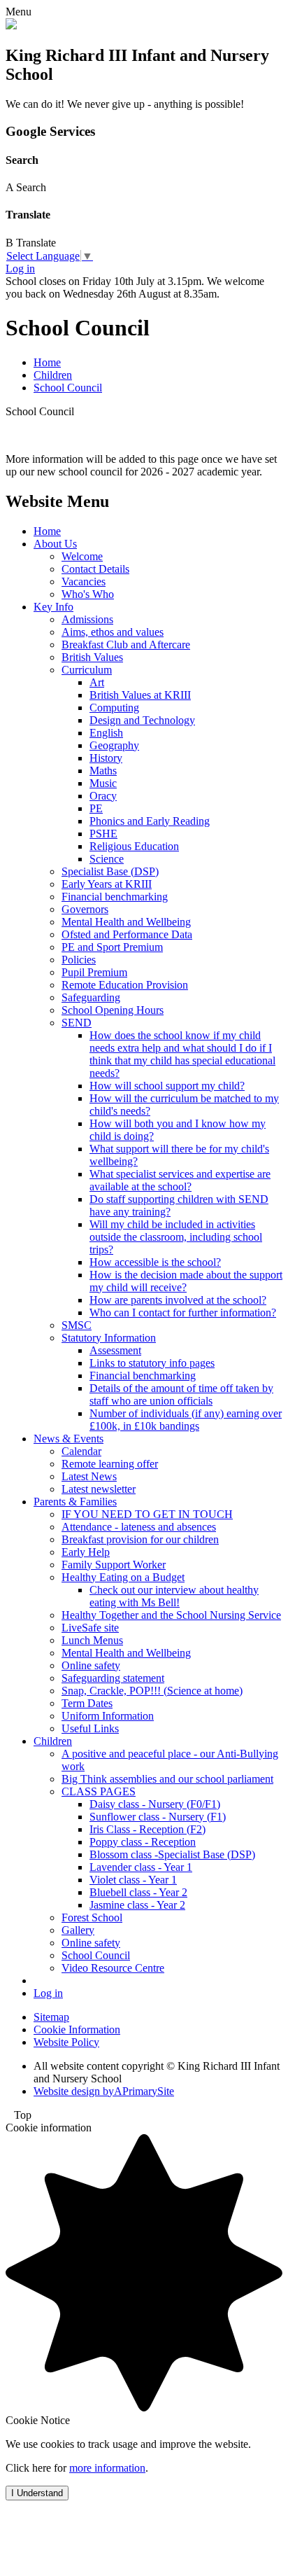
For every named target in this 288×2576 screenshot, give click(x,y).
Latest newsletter (99, 1489)
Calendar (81, 1451)
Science (107, 859)
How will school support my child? (167, 1086)
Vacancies (84, 582)
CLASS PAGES (99, 1791)
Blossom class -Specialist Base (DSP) (172, 1854)
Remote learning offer (110, 1464)
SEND (77, 1023)
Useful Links (90, 1728)
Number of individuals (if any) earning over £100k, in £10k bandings (186, 1420)
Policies (79, 960)
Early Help (86, 1552)
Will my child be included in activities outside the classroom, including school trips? (176, 1237)
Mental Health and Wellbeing (126, 922)
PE (96, 808)
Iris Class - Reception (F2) (147, 1829)
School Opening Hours (113, 1010)
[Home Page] (11, 26)
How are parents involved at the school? (178, 1300)
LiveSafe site (90, 1628)
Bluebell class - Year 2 (138, 1892)
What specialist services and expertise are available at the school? (180, 1180)
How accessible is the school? (155, 1262)
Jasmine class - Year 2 (137, 1905)
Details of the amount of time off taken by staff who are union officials (181, 1394)
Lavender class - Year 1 (141, 1867)
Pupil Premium (94, 972)
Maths (103, 771)
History (106, 758)
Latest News (89, 1476)
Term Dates (87, 1703)
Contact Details (95, 569)
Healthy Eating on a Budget (123, 1577)
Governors (85, 909)
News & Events (69, 1439)
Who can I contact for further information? (183, 1313)
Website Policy (66, 2042)
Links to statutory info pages (152, 1363)
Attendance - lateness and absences (139, 1527)
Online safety (91, 1665)
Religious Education (134, 846)
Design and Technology (142, 720)
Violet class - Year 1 (133, 1880)
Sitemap (51, 2017)
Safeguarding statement (113, 1678)
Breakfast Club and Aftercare (126, 645)
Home (47, 362)
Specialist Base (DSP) (110, 871)
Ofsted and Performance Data (127, 934)
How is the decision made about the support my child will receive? (186, 1281)
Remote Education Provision (125, 985)
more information (107, 2468)
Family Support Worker (114, 1565)
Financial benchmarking (115, 897)
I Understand (37, 2493)
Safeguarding (91, 997)
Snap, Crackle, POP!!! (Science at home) (152, 1691)
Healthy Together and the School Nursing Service (171, 1615)
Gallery (78, 1930)
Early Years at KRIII (107, 884)
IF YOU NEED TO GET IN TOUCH (147, 1514)
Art (97, 682)
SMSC (77, 1325)
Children (53, 375)
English (106, 733)
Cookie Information (77, 2030)
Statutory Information (109, 1338)
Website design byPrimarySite (104, 2091)
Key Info (53, 607)
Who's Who (88, 594)
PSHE (103, 834)
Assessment (115, 1350)
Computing (114, 708)
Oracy (103, 796)
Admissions (87, 619)
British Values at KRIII (140, 695)
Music (103, 783)
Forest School (92, 1917)
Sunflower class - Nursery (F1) (158, 1817)
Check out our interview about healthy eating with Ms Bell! (174, 1596)
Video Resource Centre (113, 1968)
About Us (55, 544)
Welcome (82, 556)
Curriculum (87, 670)
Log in (20, 269)
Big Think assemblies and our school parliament (167, 1779)
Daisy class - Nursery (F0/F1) (155, 1804)
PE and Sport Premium (112, 947)
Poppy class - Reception (143, 1842)
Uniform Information (108, 1716)
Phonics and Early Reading (150, 821)
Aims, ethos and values (113, 632)
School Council (68, 388)
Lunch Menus (92, 1640)
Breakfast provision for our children (140, 1539)
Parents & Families (75, 1502)
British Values (92, 657)
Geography (114, 745)
